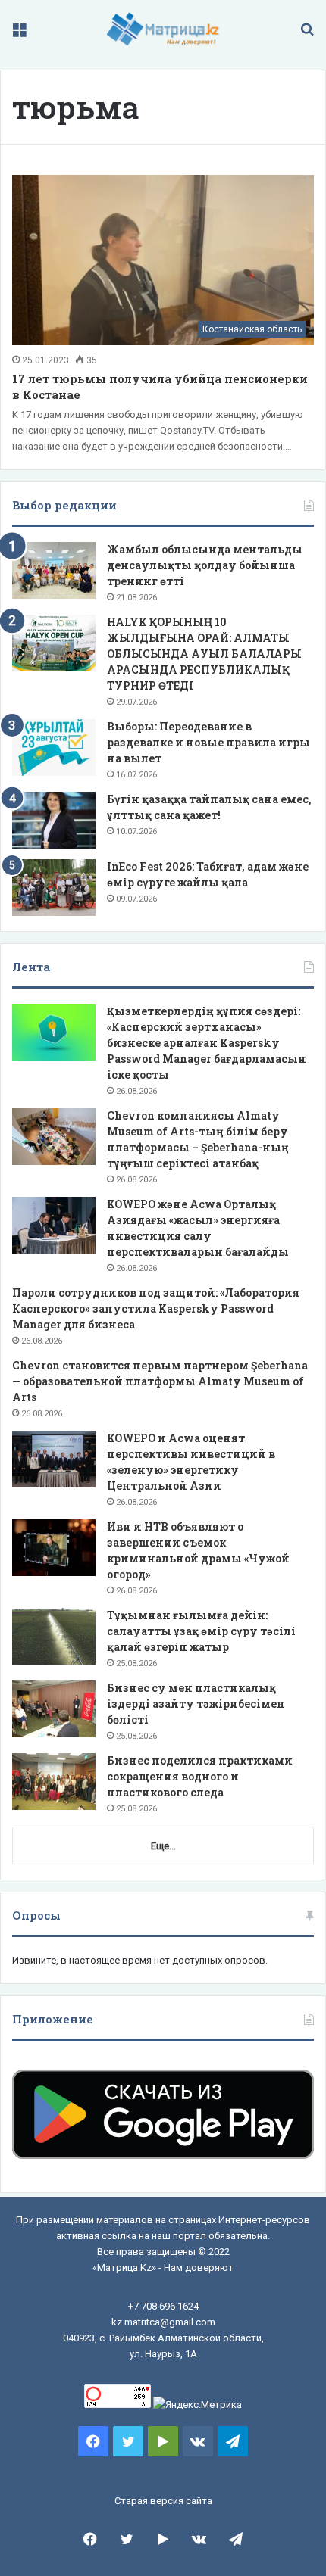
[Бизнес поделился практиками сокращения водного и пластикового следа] (54, 1782)
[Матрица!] (163, 29)
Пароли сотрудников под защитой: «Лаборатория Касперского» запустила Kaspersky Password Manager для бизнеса (156, 1308)
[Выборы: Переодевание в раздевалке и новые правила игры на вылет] (54, 748)
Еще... (163, 1846)
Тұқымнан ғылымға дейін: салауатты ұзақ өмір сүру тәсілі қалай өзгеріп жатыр (201, 1631)
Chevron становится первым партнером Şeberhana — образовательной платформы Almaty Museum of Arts (160, 1381)
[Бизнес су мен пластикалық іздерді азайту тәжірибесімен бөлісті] (54, 1709)
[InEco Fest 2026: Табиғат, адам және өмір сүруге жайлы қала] (54, 888)
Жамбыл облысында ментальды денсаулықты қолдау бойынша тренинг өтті (205, 565)
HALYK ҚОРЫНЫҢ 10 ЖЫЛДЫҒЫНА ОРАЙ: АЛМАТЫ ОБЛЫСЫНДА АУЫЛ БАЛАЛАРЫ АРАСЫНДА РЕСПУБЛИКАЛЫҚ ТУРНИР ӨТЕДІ (204, 654)
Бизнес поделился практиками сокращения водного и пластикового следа (200, 1776)
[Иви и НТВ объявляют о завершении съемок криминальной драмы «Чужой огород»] (54, 1548)
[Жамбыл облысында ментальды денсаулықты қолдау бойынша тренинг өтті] (54, 570)
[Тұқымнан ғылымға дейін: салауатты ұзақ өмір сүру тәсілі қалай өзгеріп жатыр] (54, 1636)
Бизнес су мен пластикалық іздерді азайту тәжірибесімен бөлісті (196, 1704)
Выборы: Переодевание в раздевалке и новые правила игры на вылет (208, 742)
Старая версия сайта (163, 2501)
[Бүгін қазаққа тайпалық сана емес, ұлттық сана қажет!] (54, 820)
